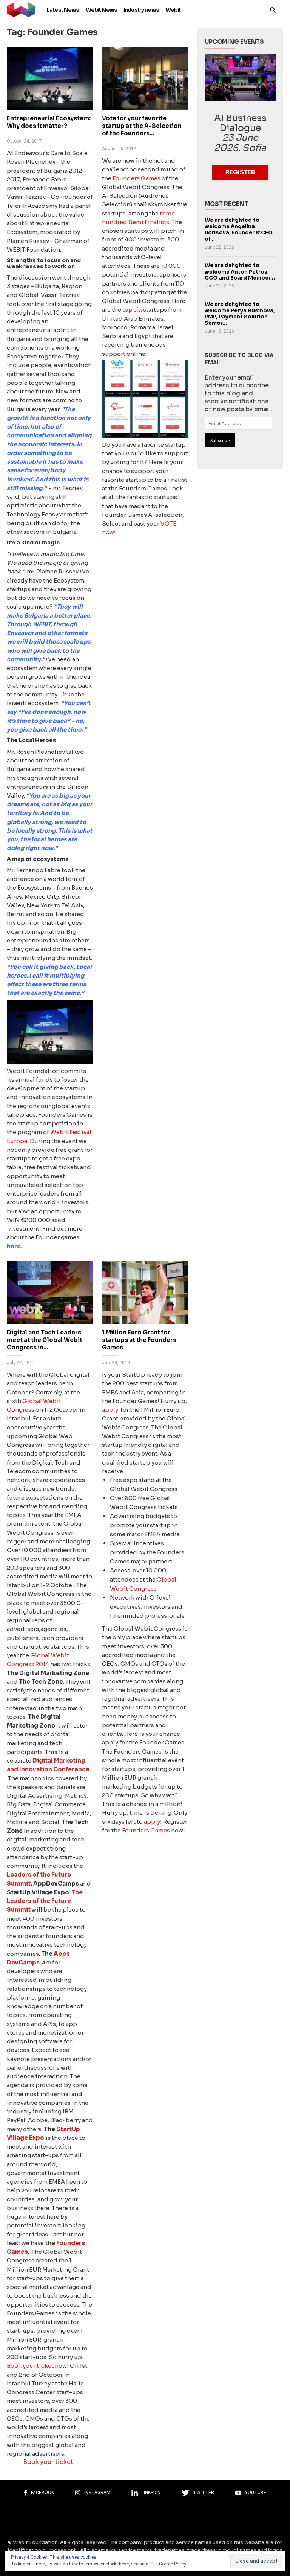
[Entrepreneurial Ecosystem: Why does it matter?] (50, 78)
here (14, 1246)
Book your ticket (30, 2366)
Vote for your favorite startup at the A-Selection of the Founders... (142, 126)
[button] (273, 10)
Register (240, 172)
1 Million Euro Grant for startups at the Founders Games (139, 1340)
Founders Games (137, 178)
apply (111, 1410)
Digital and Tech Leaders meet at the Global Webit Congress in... (45, 1340)
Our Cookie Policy (168, 2564)
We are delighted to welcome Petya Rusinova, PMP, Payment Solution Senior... (240, 314)
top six (132, 310)
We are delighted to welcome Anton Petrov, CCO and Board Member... (240, 272)
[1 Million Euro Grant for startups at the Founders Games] (145, 1292)
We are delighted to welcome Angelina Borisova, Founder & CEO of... (239, 230)
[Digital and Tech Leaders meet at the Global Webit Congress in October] (50, 1292)
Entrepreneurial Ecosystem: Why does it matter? (49, 122)
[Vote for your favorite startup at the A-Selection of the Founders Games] (145, 78)
